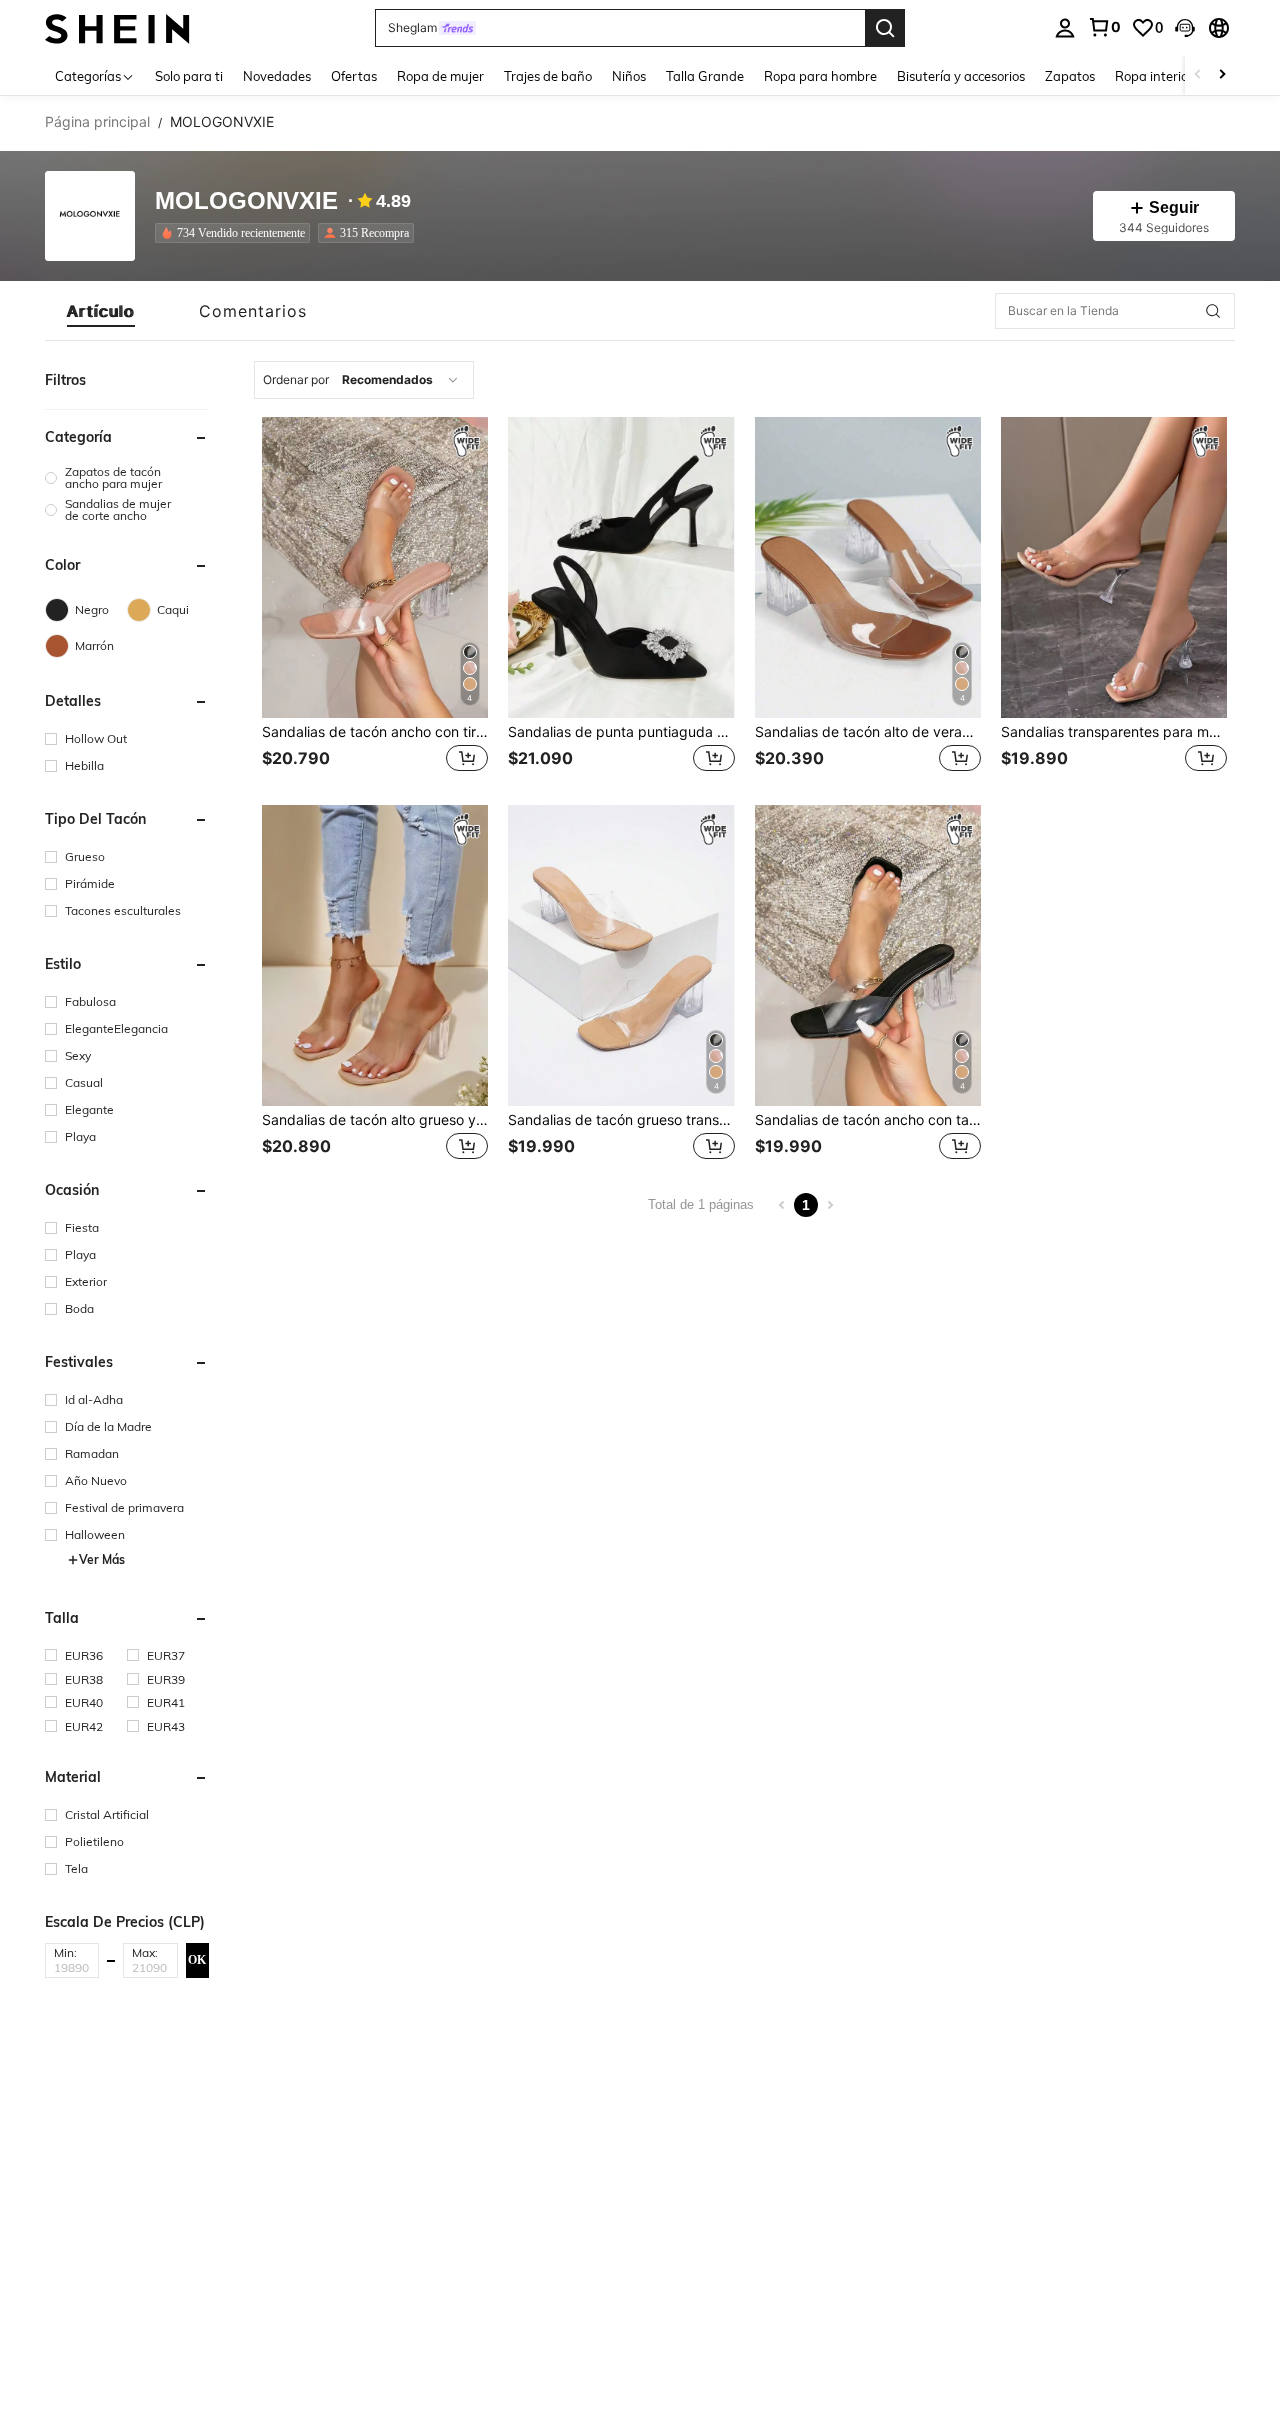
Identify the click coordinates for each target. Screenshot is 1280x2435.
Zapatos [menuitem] (1070, 76)
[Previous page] (782, 1205)
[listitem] (236, 233)
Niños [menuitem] (629, 76)
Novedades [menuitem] (277, 76)
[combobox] (364, 380)
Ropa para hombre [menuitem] (820, 76)
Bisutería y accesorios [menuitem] (961, 76)
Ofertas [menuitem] (354, 76)
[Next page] (830, 1205)
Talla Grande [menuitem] (705, 76)
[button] (1185, 28)
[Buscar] (885, 28)
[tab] (101, 311)
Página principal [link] (97, 122)
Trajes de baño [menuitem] (548, 76)
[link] (1104, 27)
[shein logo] (117, 27)
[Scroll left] (1198, 75)
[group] (127, 478)
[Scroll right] (1222, 75)
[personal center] (1065, 28)
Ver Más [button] (102, 1559)
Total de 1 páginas (701, 1204)
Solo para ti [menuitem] (189, 76)
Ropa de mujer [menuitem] (440, 76)
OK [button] (197, 1960)
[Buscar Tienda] (1213, 311)
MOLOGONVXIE (246, 201)
